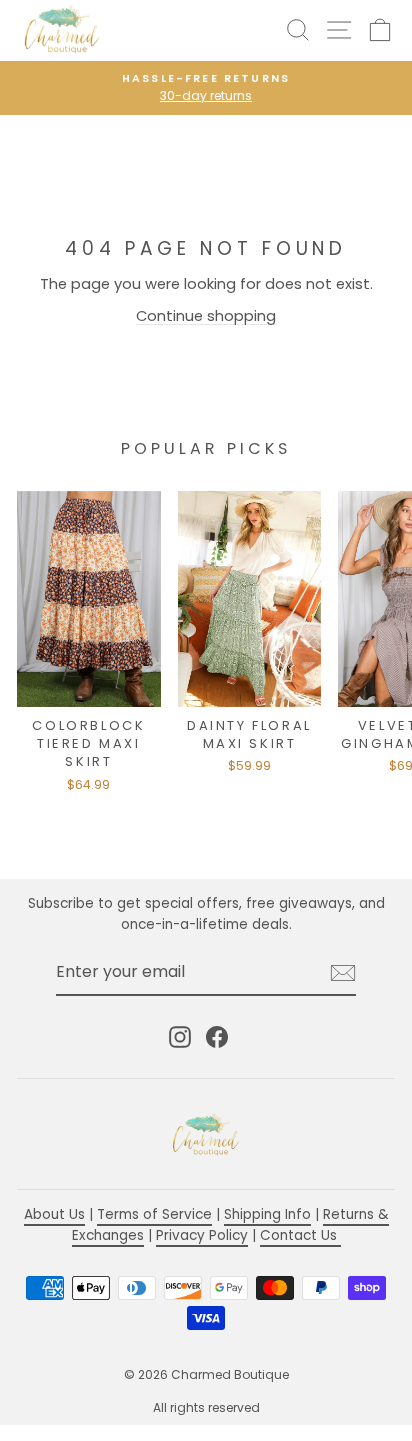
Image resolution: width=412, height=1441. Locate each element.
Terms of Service (154, 1214)
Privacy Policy (202, 1235)
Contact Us (300, 1235)
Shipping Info (267, 1214)
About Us (54, 1214)
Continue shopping (206, 316)
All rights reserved (206, 1407)
